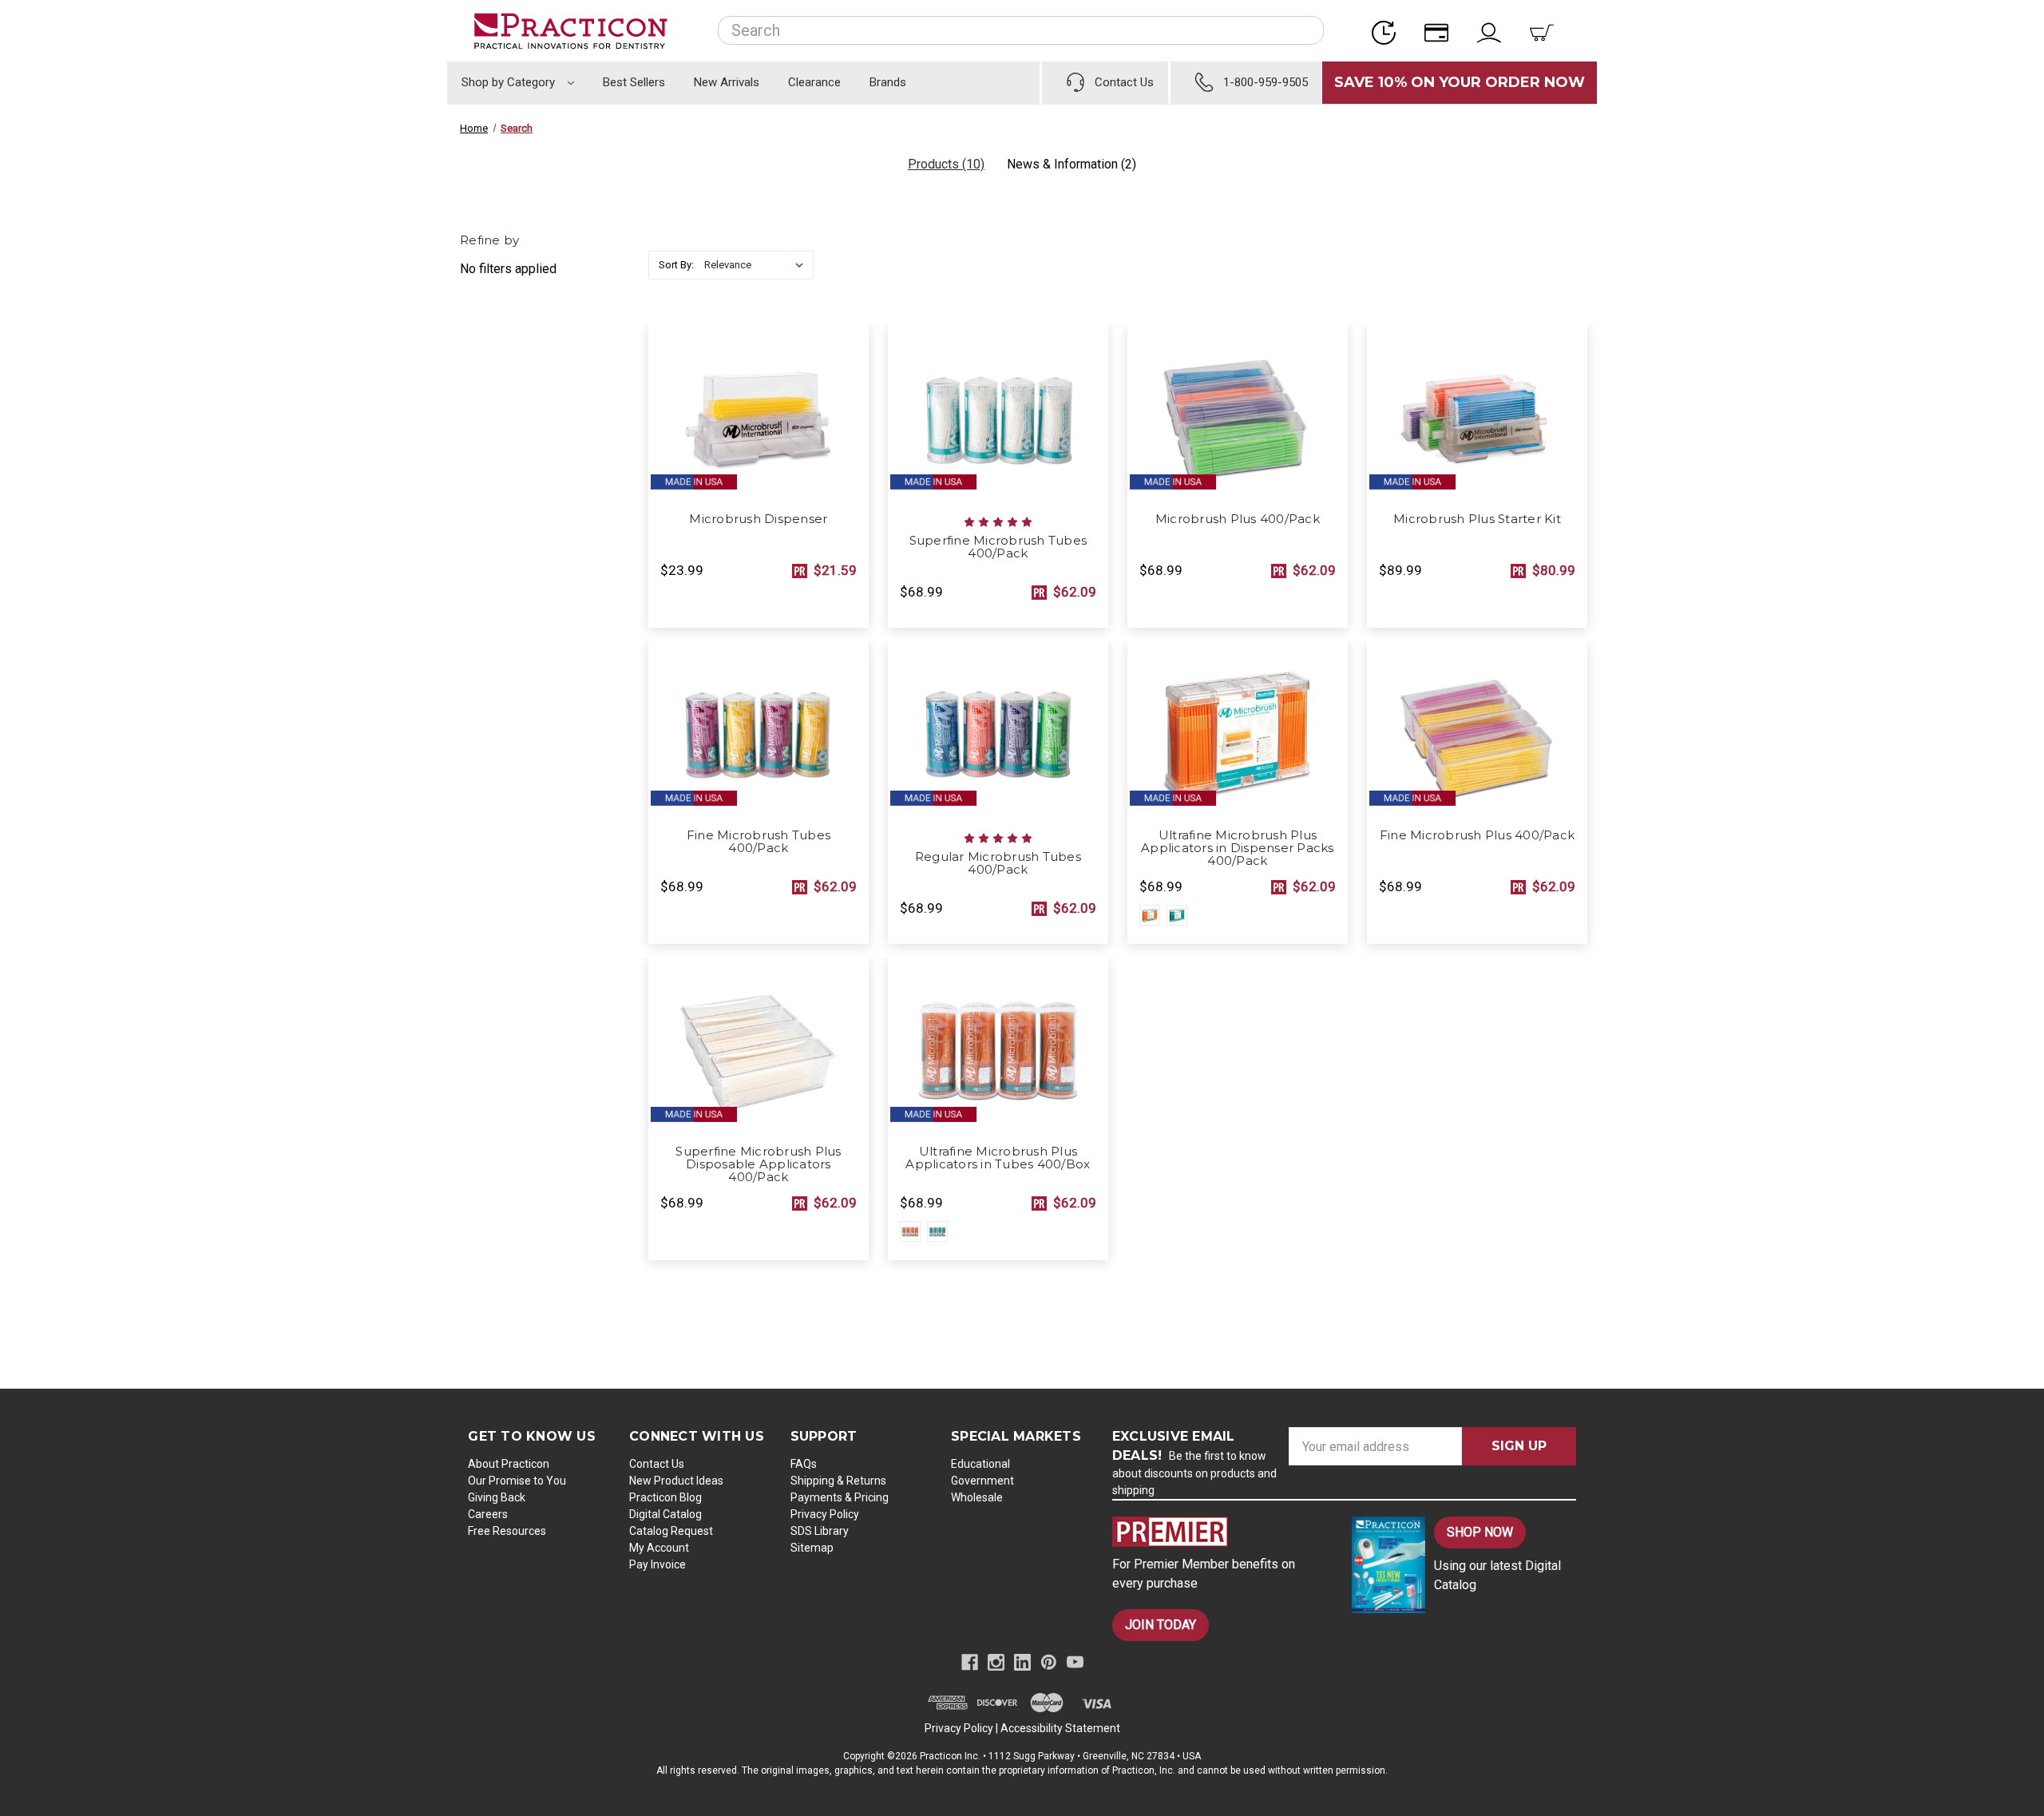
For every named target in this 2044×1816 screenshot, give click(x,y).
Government (982, 1481)
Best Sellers (634, 82)
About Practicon (509, 1464)
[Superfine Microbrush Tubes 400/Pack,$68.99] (998, 414)
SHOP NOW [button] (1480, 1532)
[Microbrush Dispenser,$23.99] (759, 414)
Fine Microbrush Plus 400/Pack (1477, 835)
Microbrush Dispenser (758, 519)
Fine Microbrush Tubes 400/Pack (759, 842)
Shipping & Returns (838, 1481)
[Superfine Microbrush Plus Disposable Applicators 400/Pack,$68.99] (759, 1046)
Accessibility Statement (1060, 1728)
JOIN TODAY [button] (1161, 1625)
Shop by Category (510, 82)
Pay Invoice (658, 1564)
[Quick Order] (1388, 31)
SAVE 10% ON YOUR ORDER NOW (1460, 82)
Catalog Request (671, 1531)
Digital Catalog (665, 1514)
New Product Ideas (676, 1481)
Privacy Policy (825, 1514)
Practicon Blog (665, 1497)
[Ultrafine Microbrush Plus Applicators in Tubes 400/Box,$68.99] (998, 1046)
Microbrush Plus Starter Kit (1477, 519)
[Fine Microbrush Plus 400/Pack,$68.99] (1477, 730)
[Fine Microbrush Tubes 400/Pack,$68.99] (759, 730)
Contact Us (657, 1464)
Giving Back (497, 1497)
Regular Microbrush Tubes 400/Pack (998, 863)
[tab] (946, 164)
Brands (888, 82)
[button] (1218, 1532)
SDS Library (820, 1531)
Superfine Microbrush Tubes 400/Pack (998, 547)
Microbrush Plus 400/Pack (1238, 519)
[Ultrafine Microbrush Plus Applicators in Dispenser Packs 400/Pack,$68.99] (1238, 730)
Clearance (814, 82)
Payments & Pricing (840, 1497)
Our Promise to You (517, 1481)
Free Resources (507, 1531)
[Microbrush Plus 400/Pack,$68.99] (1238, 414)
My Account (659, 1548)
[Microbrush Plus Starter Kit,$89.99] (1477, 414)
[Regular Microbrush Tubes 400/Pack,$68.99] (998, 730)
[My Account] (1494, 31)
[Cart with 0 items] (1547, 31)
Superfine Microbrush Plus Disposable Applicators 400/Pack (758, 1164)
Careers (488, 1514)
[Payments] (1441, 31)
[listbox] (757, 265)
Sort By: (676, 265)
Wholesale (977, 1497)
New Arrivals (727, 82)
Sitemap (812, 1548)
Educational (980, 1464)
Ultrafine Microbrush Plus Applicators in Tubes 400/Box (998, 1158)
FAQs (804, 1464)
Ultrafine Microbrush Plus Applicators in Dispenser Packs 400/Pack (1238, 848)
